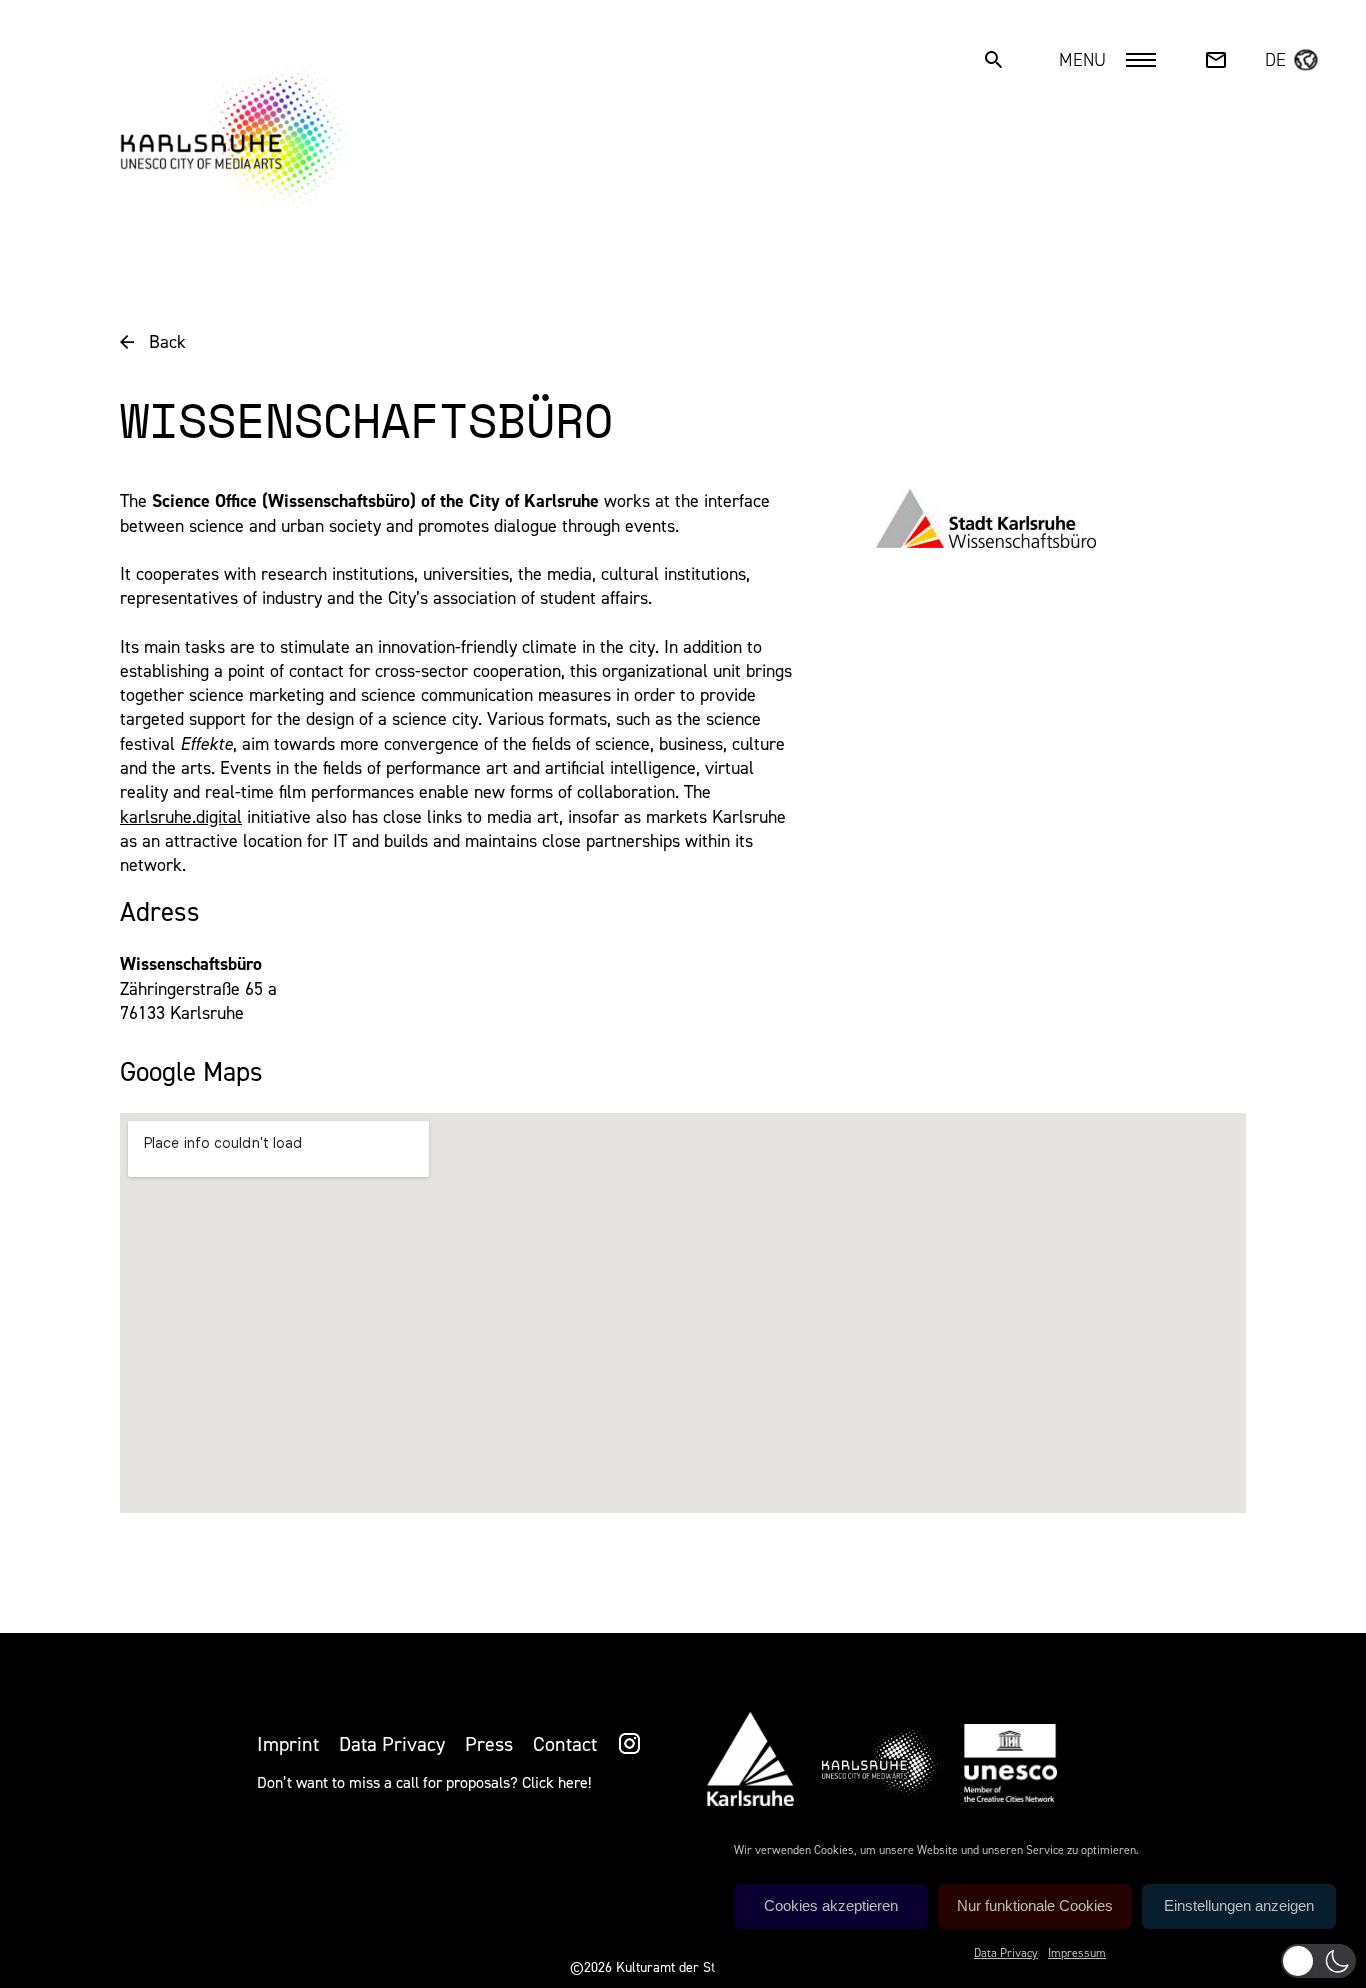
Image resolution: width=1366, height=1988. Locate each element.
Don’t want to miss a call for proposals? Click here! (424, 1782)
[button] (1318, 1961)
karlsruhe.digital (181, 817)
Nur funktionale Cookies (1035, 1905)
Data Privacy (1006, 1953)
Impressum (1077, 1953)
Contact (565, 1744)
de (1275, 60)
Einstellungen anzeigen (1239, 1905)
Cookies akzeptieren (831, 1905)
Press (489, 1744)
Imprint (288, 1744)
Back (167, 342)
